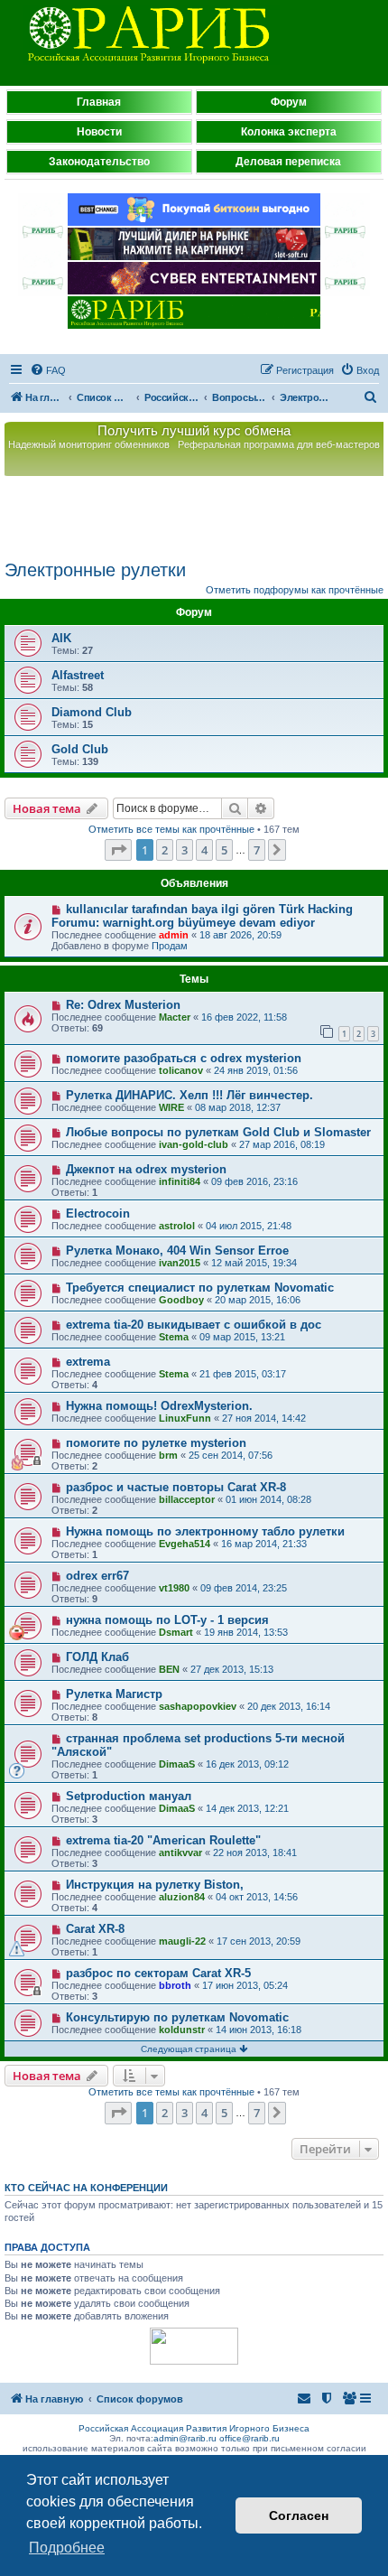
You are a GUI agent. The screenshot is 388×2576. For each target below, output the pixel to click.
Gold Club (80, 749)
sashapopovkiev (198, 1706)
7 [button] (257, 850)
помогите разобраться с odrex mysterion (184, 1058)
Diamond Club (92, 712)
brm (168, 1455)
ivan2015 (180, 1263)
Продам (170, 946)
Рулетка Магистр (114, 1694)
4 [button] (204, 850)
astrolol (177, 1226)
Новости (99, 132)
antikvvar (180, 1853)
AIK (61, 638)
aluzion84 (182, 1897)
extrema (88, 1362)
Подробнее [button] (67, 2548)
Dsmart (176, 1632)
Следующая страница (190, 2049)
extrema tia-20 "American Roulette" (163, 1840)
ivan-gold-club (194, 1144)
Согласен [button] (299, 2515)
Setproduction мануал (129, 1796)
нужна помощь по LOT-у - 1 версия (167, 1620)
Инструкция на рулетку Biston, (155, 1885)
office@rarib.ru (249, 2438)
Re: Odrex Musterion (123, 1005)
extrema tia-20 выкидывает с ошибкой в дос (194, 1325)
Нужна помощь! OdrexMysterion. (159, 1406)
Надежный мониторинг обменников (89, 444)
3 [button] (185, 850)
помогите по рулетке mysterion (156, 1443)
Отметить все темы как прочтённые (171, 829)
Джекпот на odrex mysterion (146, 1169)
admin (174, 935)
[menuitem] (48, 370)
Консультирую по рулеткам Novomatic (177, 2017)
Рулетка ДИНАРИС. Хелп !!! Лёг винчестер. (189, 1095)
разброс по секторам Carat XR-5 (158, 1973)
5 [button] (224, 850)
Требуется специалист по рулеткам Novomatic (200, 1288)
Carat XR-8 (95, 1929)
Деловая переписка (288, 162)
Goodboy (181, 1300)
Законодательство (99, 162)
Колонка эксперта (289, 132)
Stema (174, 1337)
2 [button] (165, 850)
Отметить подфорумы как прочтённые (295, 590)
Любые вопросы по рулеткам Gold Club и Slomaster (218, 1132)
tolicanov (181, 1070)
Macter (175, 1017)
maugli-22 (182, 1941)
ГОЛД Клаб (97, 1657)
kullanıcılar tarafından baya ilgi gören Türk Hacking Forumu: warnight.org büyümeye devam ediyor (202, 916)
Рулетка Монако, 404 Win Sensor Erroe (177, 1251)
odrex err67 (97, 1576)
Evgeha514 (185, 1544)
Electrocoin (98, 1213)
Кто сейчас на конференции (86, 2188)
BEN (169, 1669)
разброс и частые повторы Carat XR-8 (176, 1487)
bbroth (175, 1985)
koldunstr (182, 2030)
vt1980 (174, 1588)
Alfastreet (78, 675)
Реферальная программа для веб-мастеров (279, 444)
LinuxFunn (185, 1418)
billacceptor (187, 1499)
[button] (118, 850)
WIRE (171, 1107)
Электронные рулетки (95, 570)
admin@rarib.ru (185, 2438)
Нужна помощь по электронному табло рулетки (205, 1531)
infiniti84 (180, 1181)
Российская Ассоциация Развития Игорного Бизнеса (194, 2428)
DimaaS (177, 1764)
